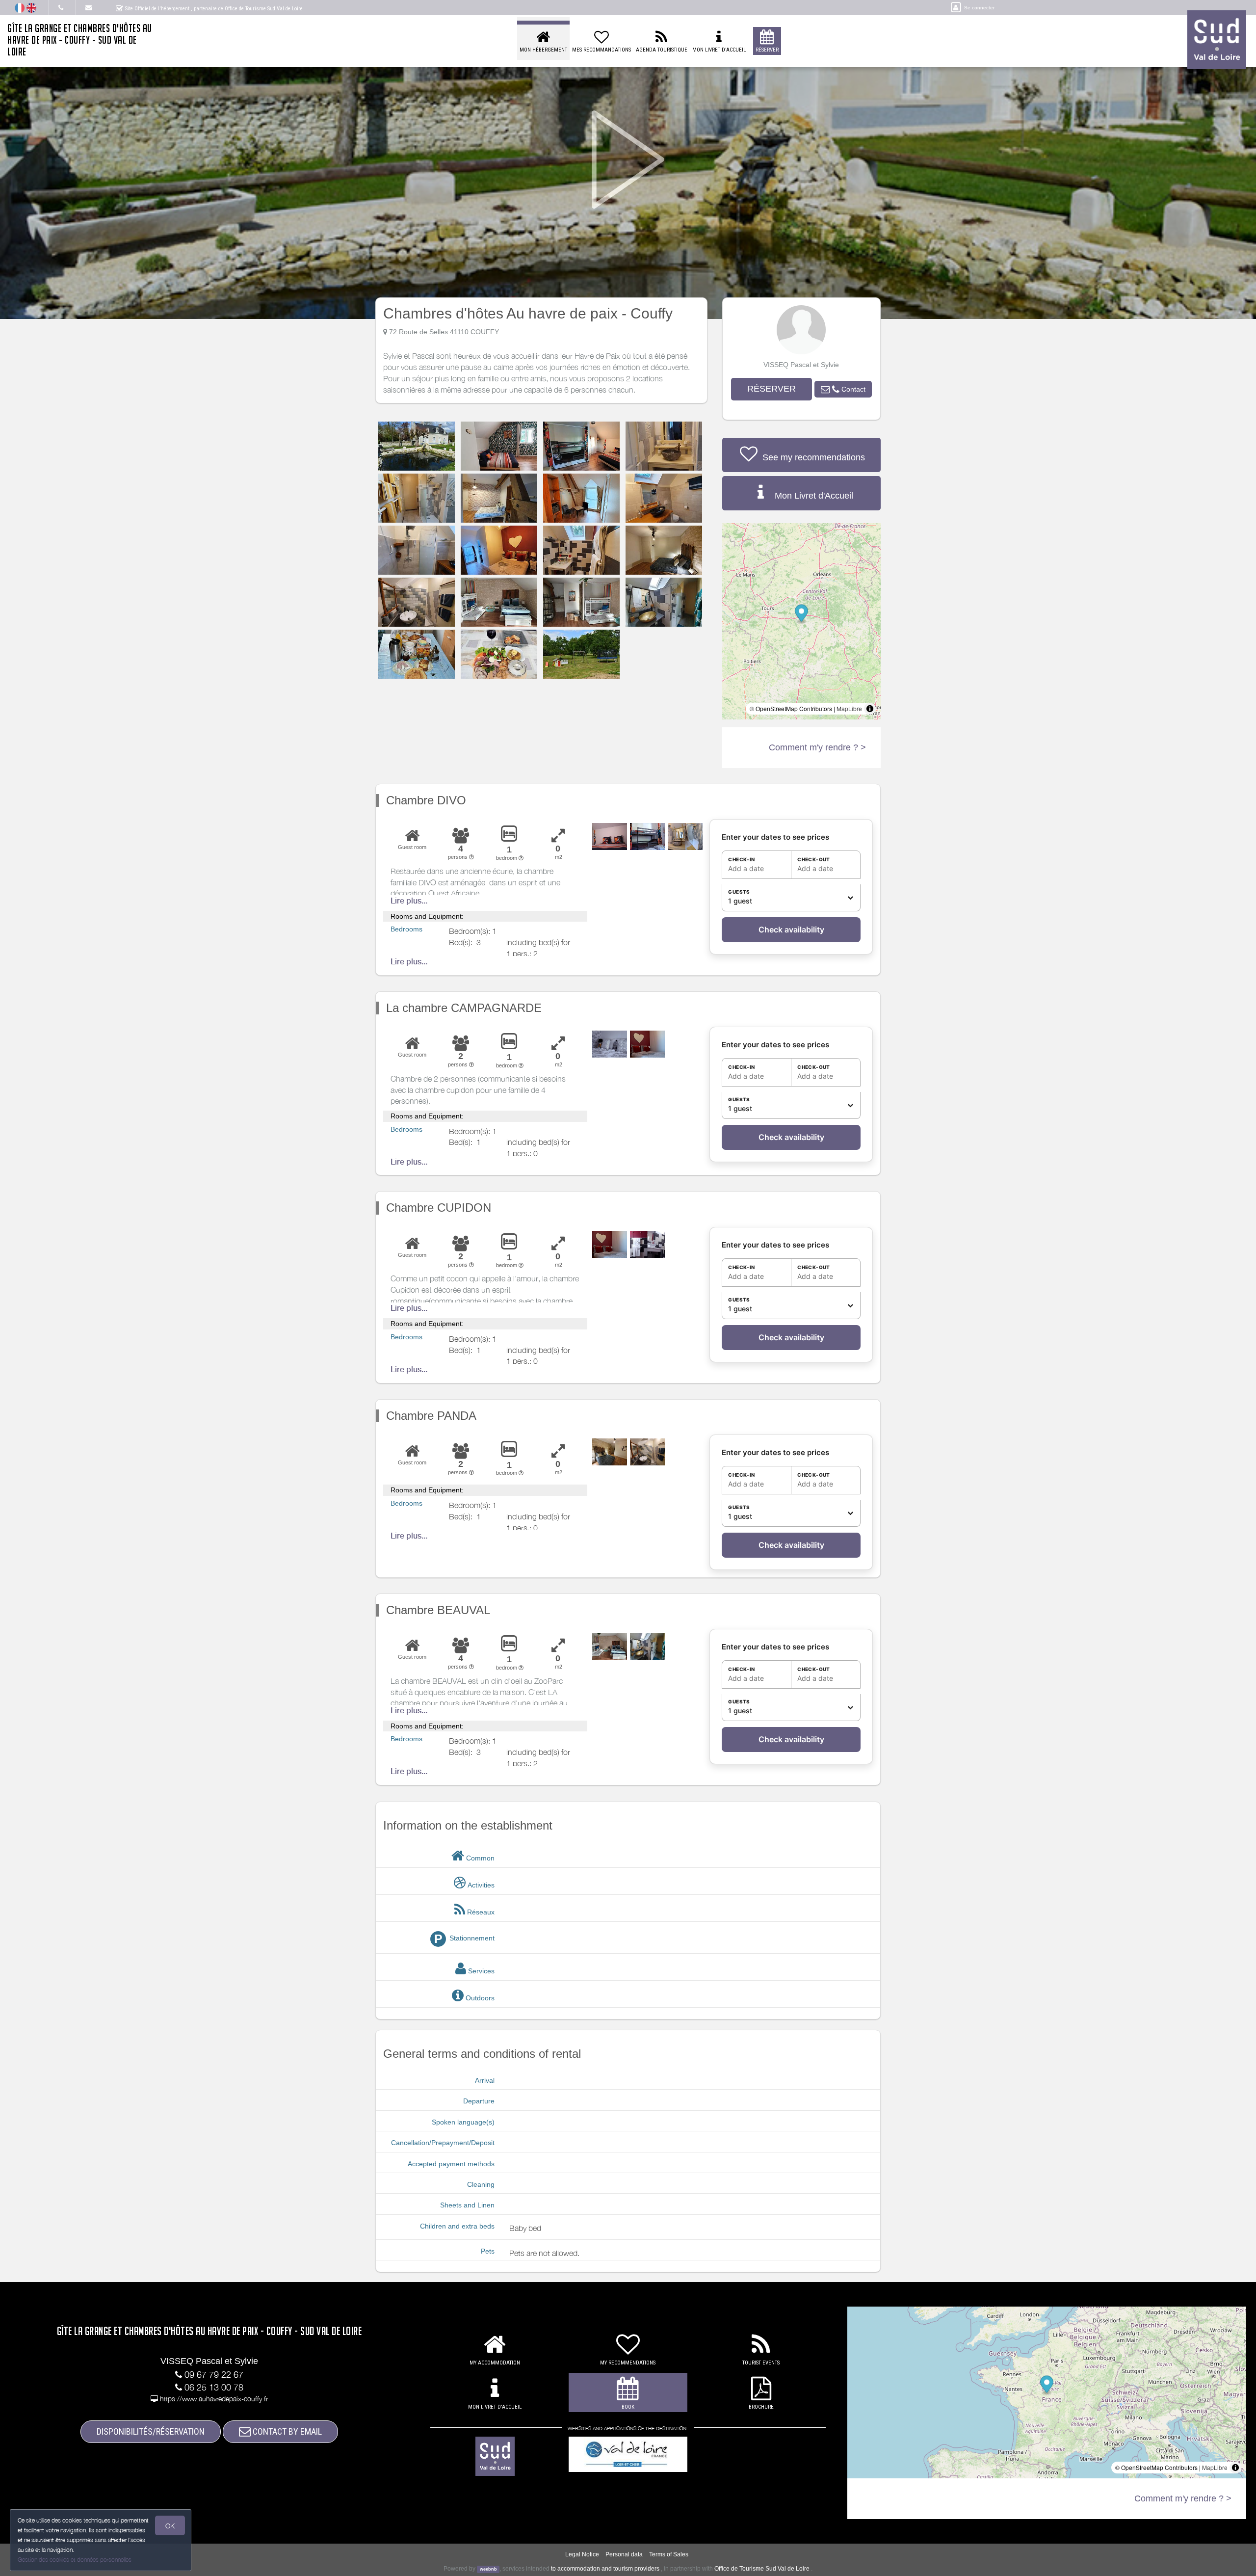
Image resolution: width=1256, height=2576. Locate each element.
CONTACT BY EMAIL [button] (286, 2431)
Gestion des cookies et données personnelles (75, 2560)
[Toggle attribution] (870, 709)
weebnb (488, 2569)
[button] (843, 389)
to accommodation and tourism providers (605, 2569)
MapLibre (849, 708)
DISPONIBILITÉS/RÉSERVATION (151, 2431)
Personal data (624, 2554)
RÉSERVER (772, 389)
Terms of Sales (669, 2554)
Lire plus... (409, 901)
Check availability (791, 929)
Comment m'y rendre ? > (817, 747)
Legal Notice (582, 2554)
